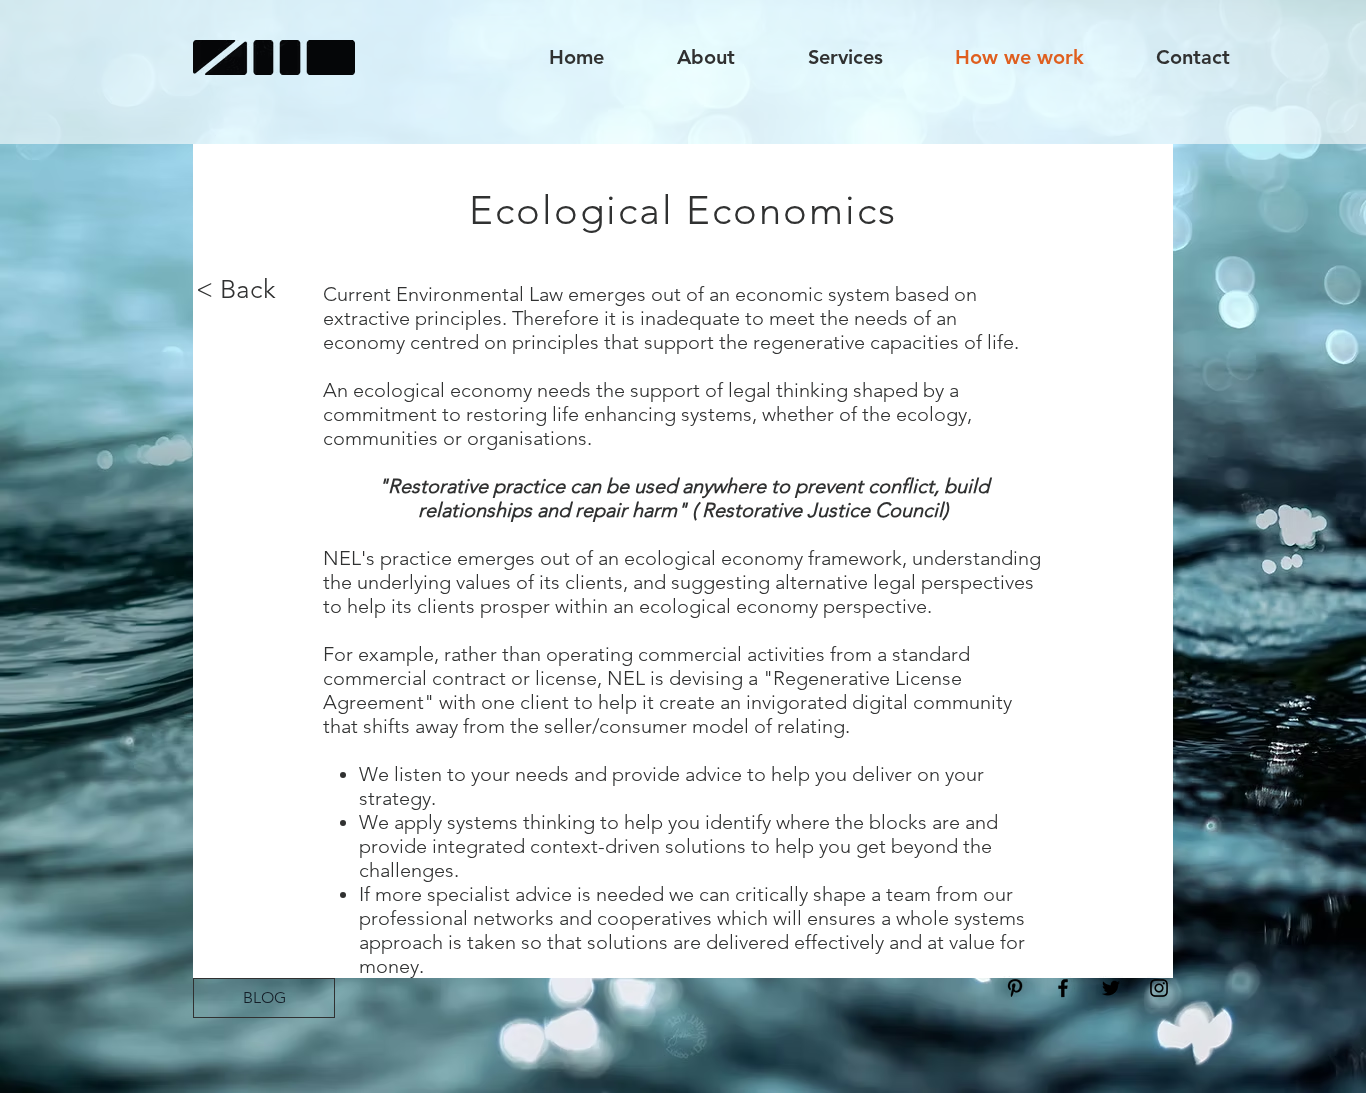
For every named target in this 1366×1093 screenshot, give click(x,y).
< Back (236, 289)
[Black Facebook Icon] (1063, 988)
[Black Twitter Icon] (1111, 988)
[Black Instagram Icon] (1159, 988)
